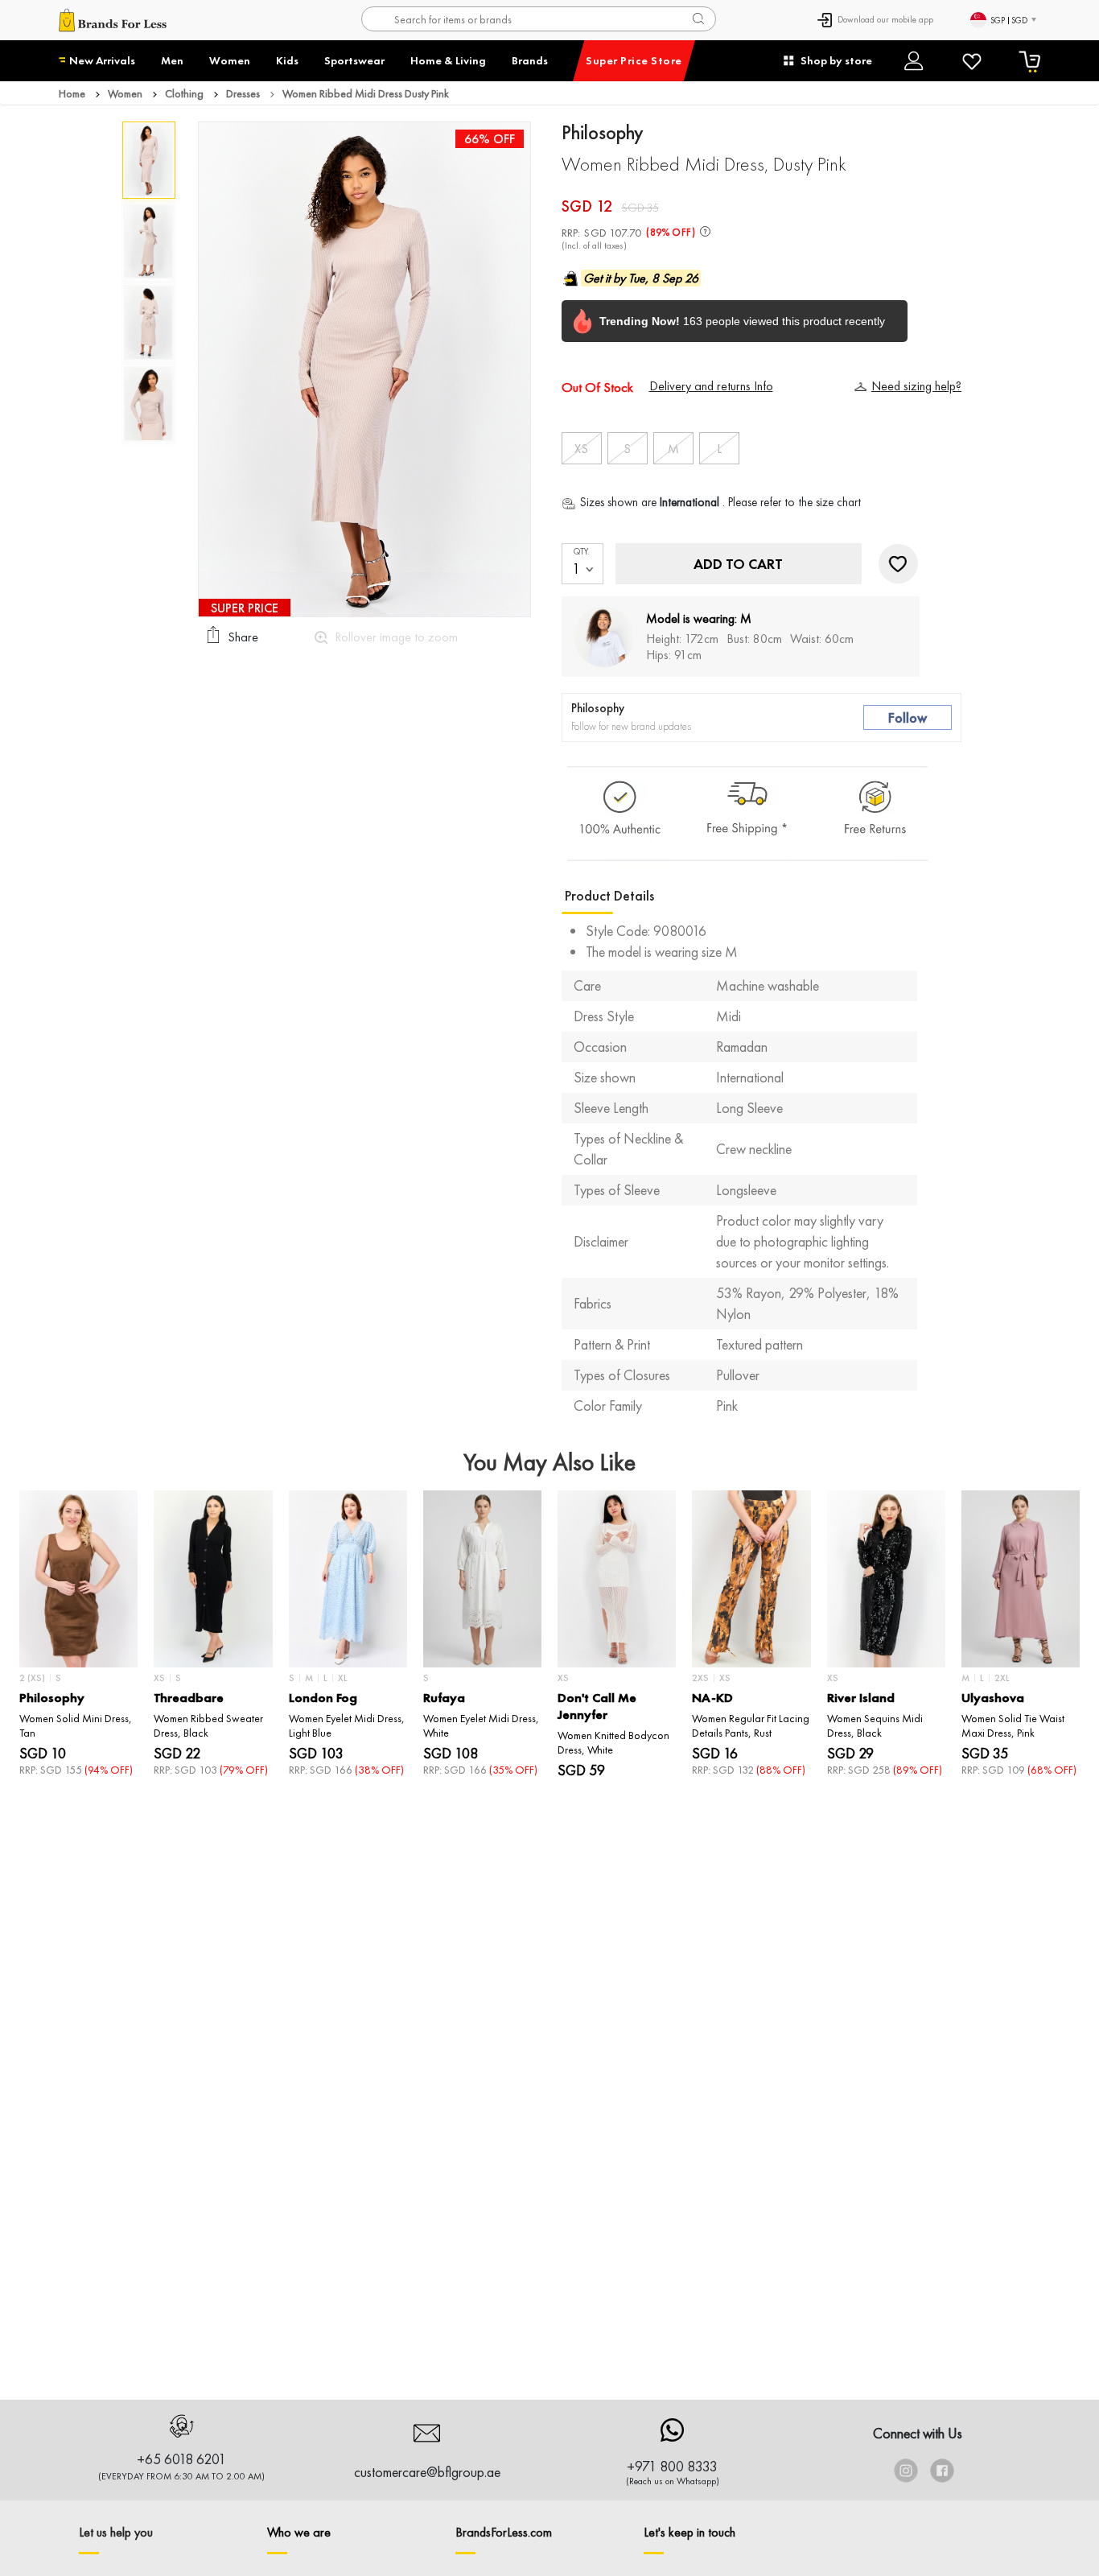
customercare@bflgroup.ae (427, 2472)
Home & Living (448, 60)
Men (172, 60)
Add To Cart (738, 564)
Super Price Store (634, 60)
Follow (908, 717)
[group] (78, 1641)
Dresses (243, 93)
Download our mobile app (885, 19)
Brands (530, 60)
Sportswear (354, 60)
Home (72, 93)
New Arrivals (102, 60)
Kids (287, 60)
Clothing (184, 93)
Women (230, 60)
